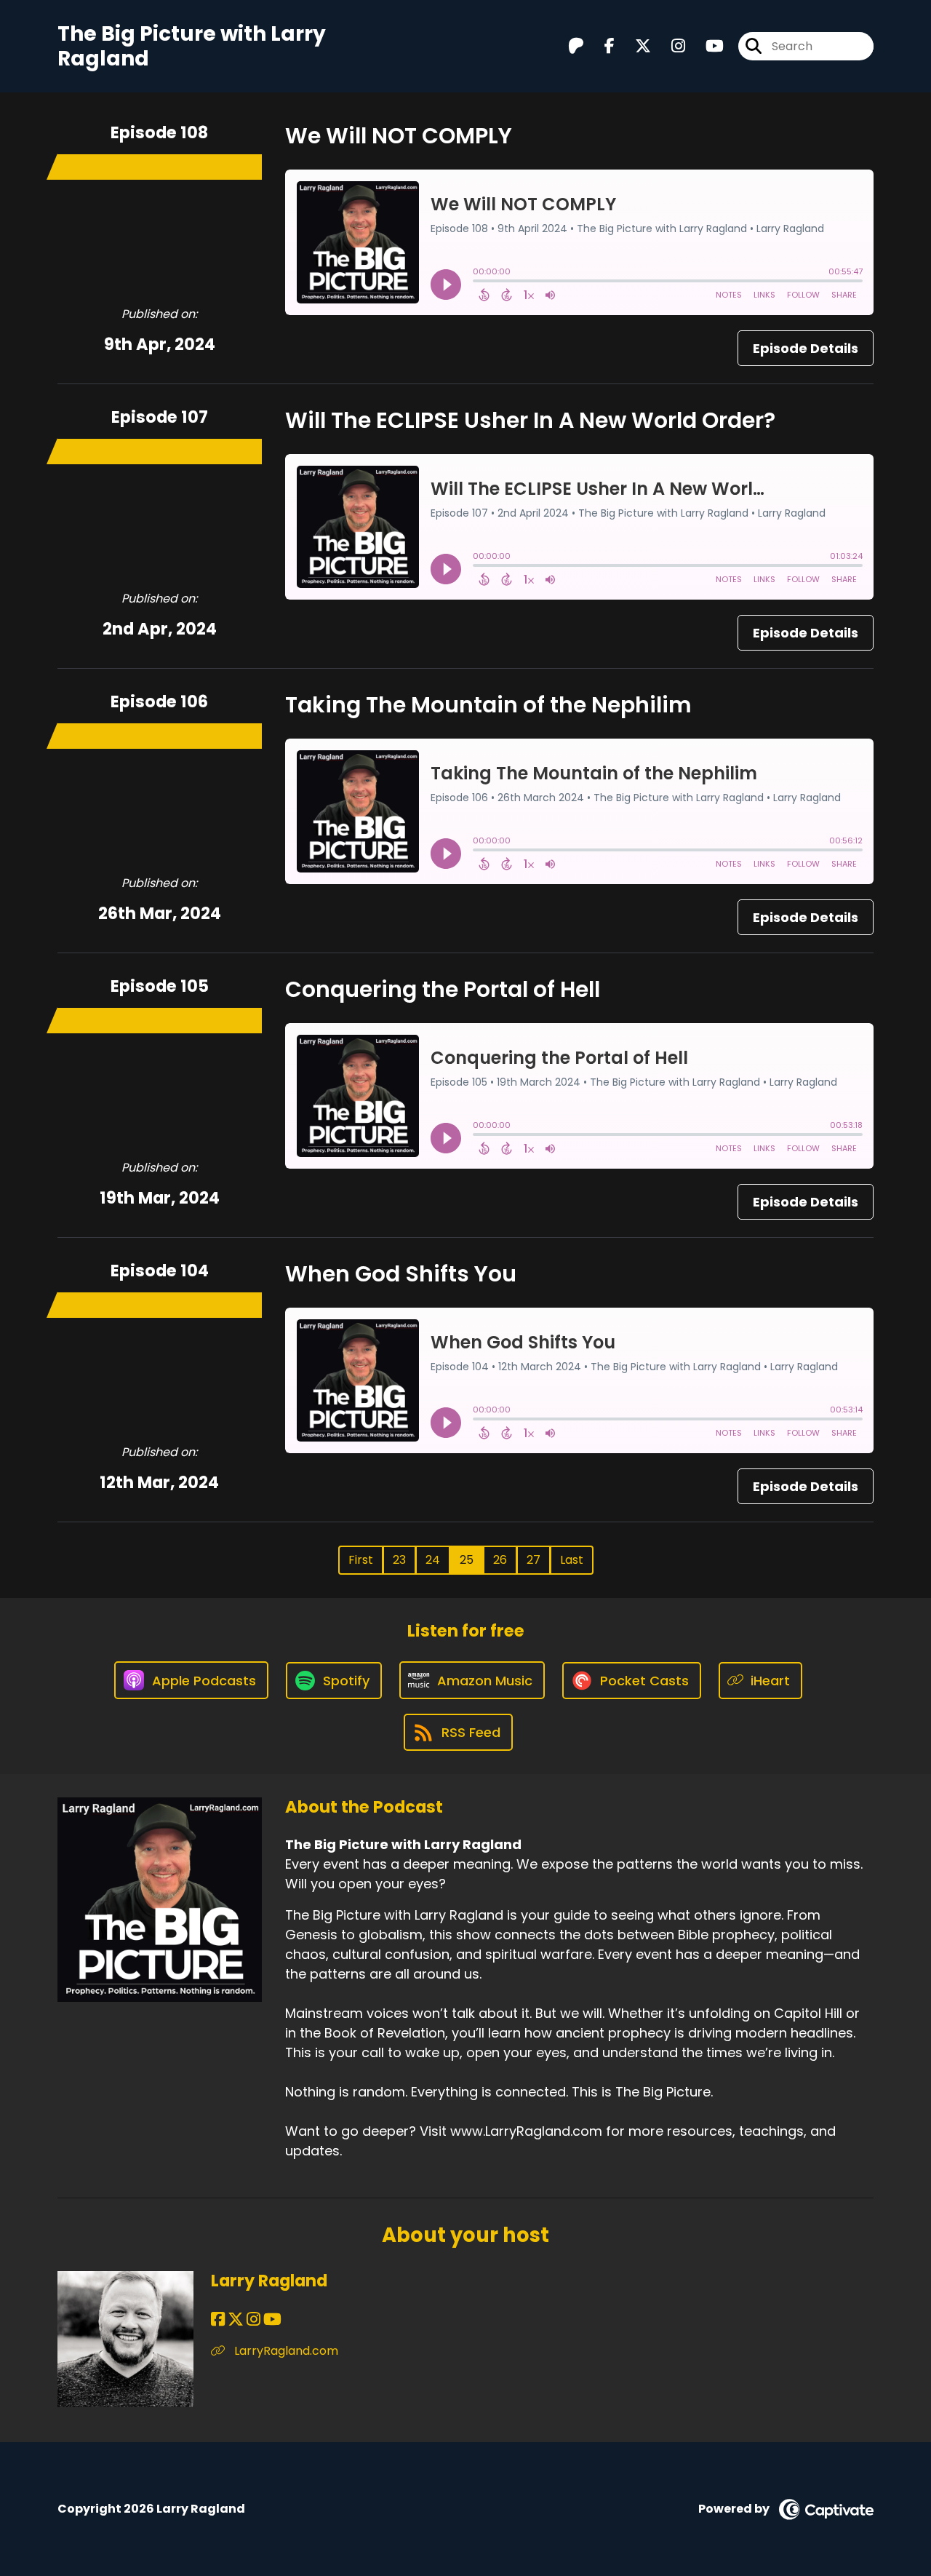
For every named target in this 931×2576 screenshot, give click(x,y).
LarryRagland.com (285, 2351)
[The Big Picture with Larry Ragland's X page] (634, 46)
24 (433, 1560)
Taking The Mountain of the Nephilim (488, 705)
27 (534, 1560)
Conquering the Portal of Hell (443, 989)
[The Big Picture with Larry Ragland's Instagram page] (670, 46)
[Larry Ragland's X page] (236, 2319)
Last (572, 1560)
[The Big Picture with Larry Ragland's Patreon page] (576, 46)
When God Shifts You (401, 1274)
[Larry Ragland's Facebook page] (218, 2319)
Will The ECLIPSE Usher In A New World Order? (530, 420)
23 (399, 1560)
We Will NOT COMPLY (399, 136)
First (361, 1560)
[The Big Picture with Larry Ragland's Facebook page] (601, 46)
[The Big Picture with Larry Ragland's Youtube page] (706, 46)
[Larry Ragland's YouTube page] (272, 2319)
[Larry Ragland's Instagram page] (253, 2319)
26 (500, 1560)
